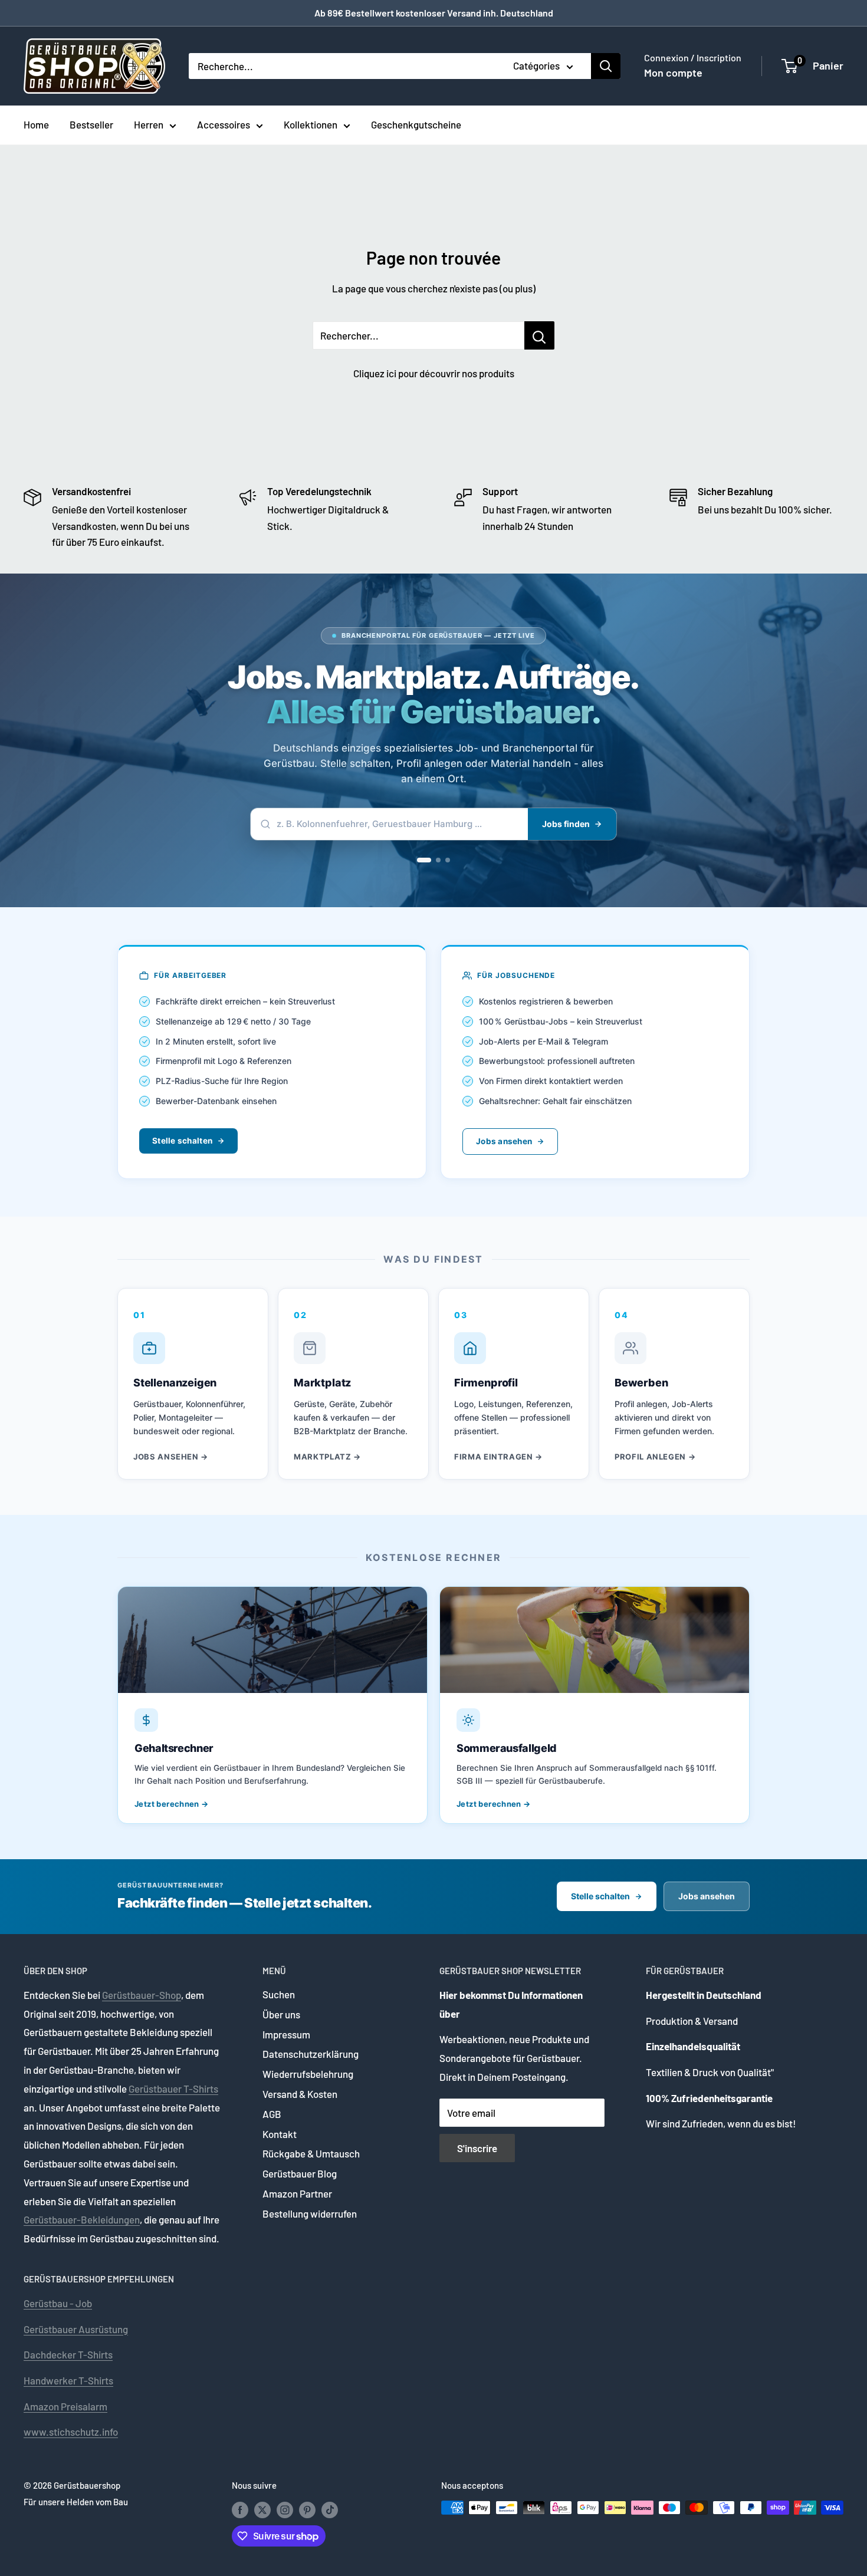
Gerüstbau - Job (58, 2303)
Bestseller (91, 124)
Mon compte (673, 73)
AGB (272, 2114)
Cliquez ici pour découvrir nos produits (434, 373)
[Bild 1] (424, 860)
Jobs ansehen (504, 1141)
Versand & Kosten (300, 2094)
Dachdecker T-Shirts (68, 2354)
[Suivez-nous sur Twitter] (262, 2509)
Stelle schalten (182, 1141)
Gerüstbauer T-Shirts (173, 2089)
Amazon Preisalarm (65, 2406)
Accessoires (224, 124)
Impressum (286, 2034)
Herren (149, 124)
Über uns (281, 2014)
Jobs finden (566, 824)
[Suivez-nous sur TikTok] (330, 2509)
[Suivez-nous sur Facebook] (240, 2509)
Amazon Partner (297, 2193)
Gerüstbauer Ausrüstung (76, 2329)
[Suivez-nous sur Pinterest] (307, 2509)
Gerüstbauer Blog (300, 2173)
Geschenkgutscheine (416, 124)
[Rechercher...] (539, 335)
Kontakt (280, 2134)
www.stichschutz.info (71, 2432)
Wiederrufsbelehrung (308, 2074)
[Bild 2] (438, 860)
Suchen (279, 1994)
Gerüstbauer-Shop (142, 1995)
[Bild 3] (448, 860)
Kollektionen (311, 124)
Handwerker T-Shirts (68, 2380)
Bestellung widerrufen (310, 2213)
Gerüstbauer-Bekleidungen (82, 2219)
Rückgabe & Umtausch (311, 2153)
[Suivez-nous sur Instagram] (285, 2509)
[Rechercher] (606, 66)
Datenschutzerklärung (311, 2054)
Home (36, 124)
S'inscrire (477, 2148)
